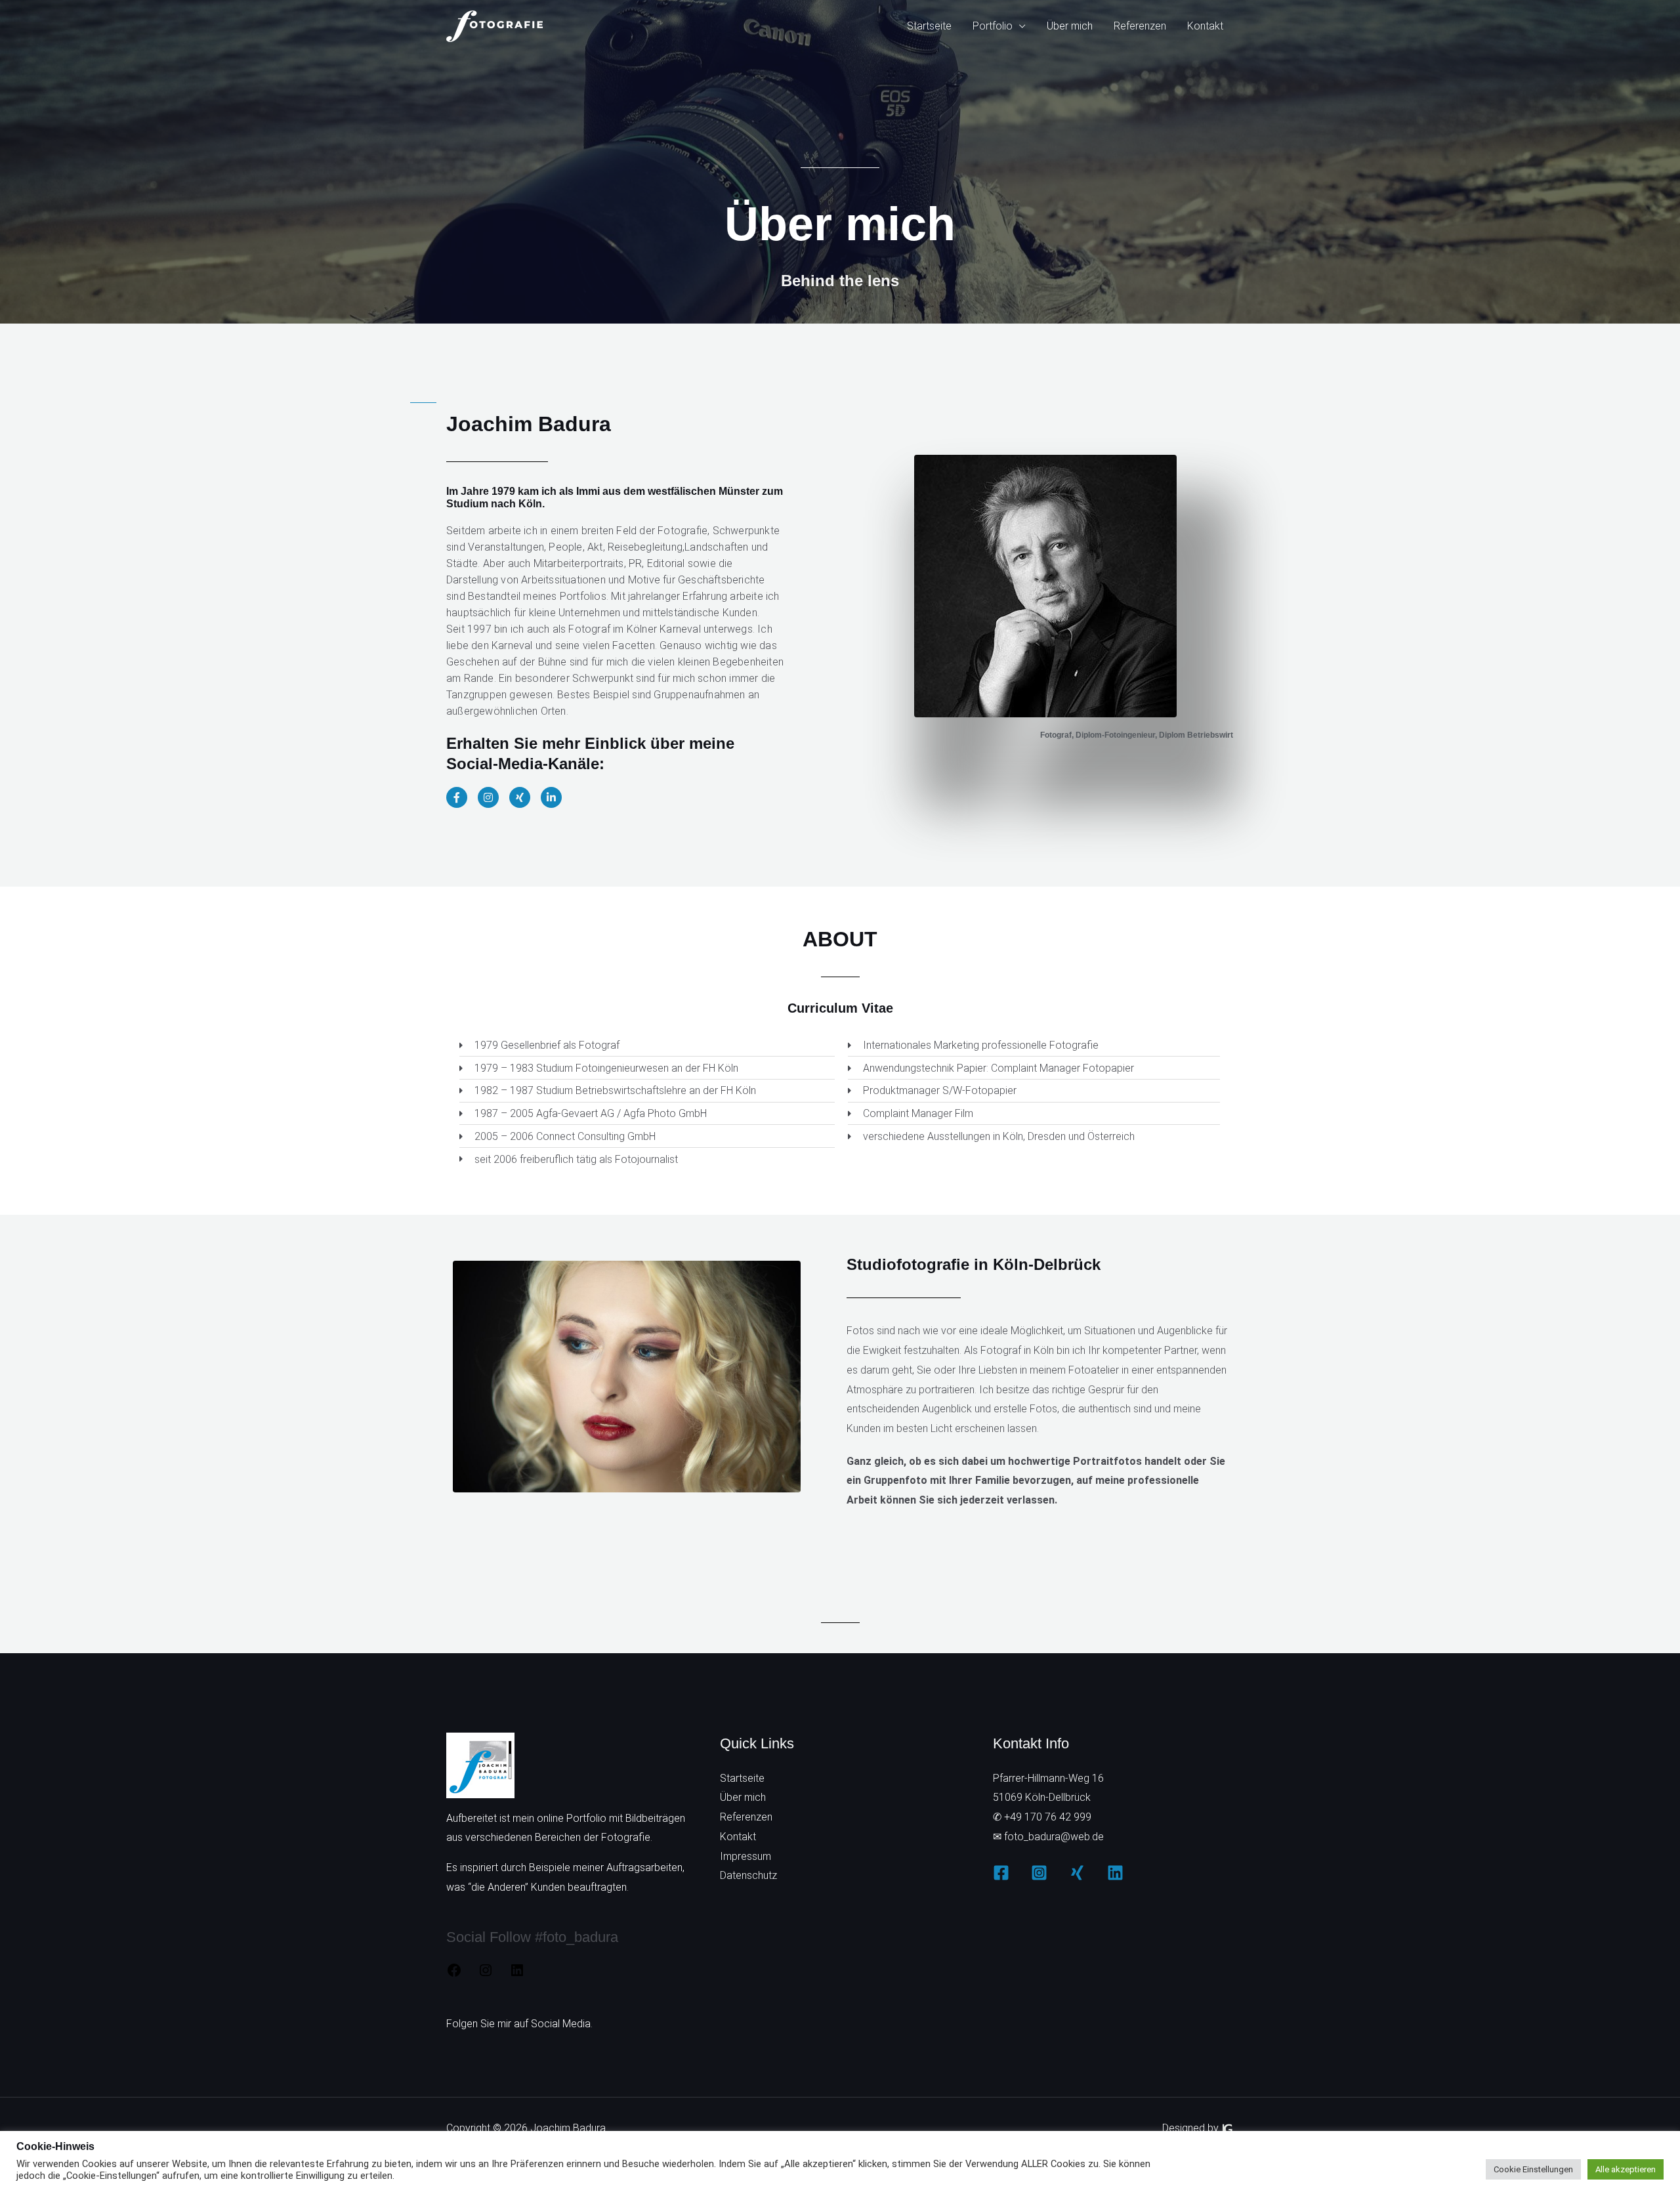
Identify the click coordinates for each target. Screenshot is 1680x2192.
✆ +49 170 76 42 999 (1042, 1817)
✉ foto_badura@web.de (1048, 1837)
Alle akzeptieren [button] (1626, 2169)
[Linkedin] (1115, 1873)
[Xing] (1077, 1873)
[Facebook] (454, 1974)
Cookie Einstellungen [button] (1533, 2169)
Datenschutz (748, 1875)
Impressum (745, 1856)
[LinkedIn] (517, 1974)
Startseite (929, 26)
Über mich (1070, 26)
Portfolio (993, 26)
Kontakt (1205, 26)
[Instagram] (486, 1974)
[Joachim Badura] (495, 25)
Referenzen (1140, 26)
